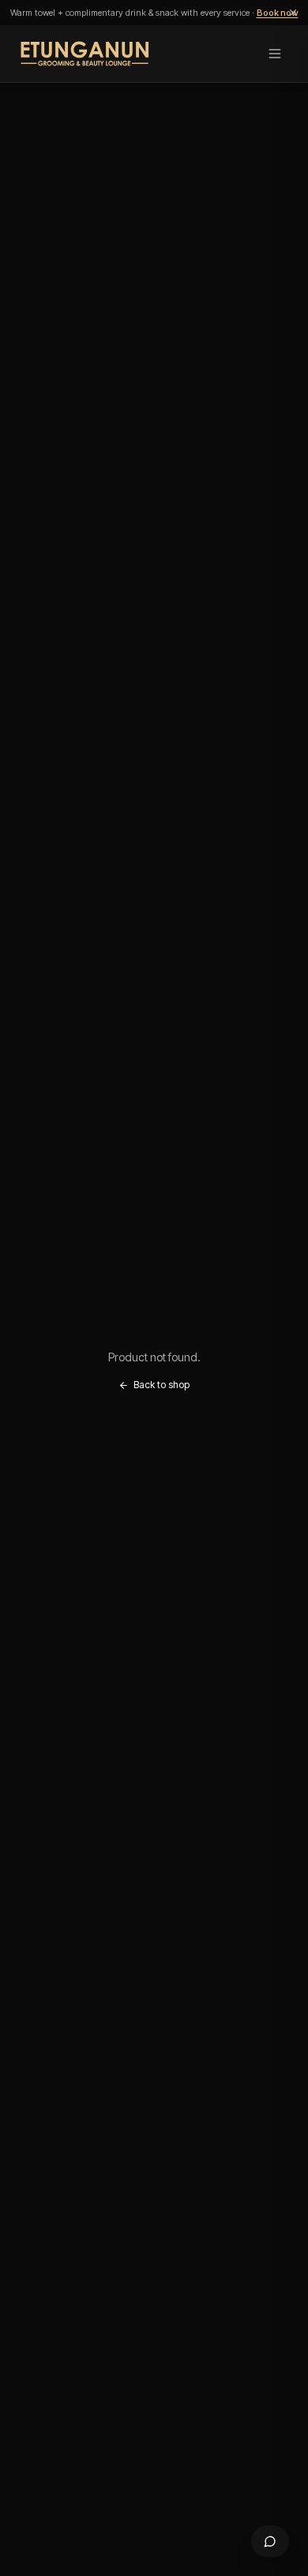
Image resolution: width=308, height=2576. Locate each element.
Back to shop (162, 1385)
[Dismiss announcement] (293, 13)
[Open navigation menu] (275, 54)
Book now (278, 13)
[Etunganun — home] (85, 54)
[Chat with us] (270, 2541)
